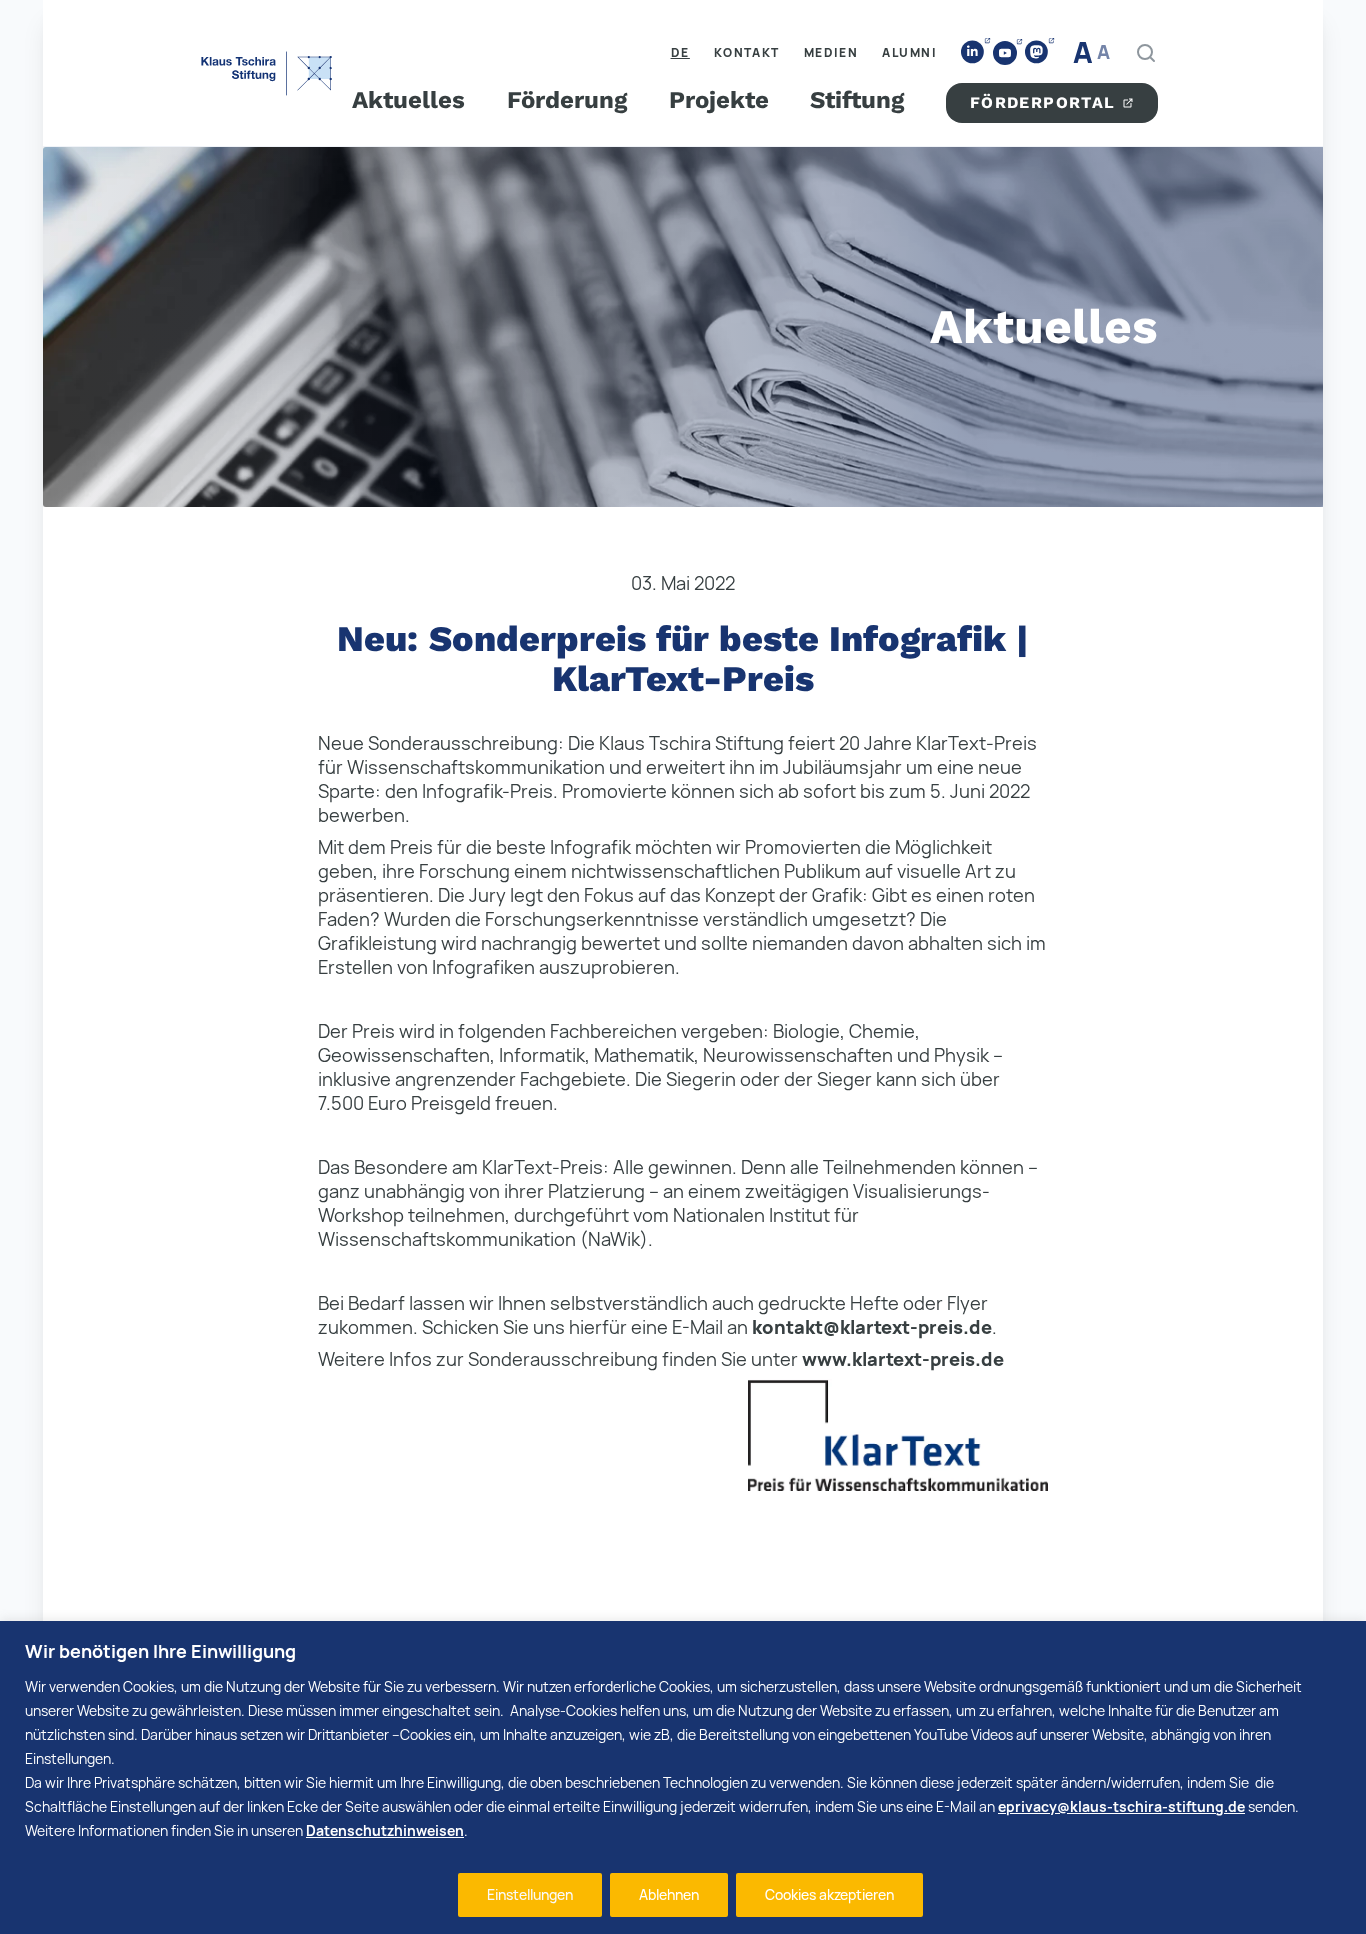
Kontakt (747, 52)
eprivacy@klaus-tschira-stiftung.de (1121, 1806)
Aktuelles (408, 100)
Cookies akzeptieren (829, 1894)
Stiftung (857, 100)
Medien (831, 52)
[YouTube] (1005, 53)
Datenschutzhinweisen (385, 1830)
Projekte (719, 100)
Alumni (909, 52)
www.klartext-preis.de (903, 1359)
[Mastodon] (1037, 52)
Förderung (567, 100)
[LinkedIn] (973, 52)
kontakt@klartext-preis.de (872, 1327)
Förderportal (1043, 102)
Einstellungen (530, 1894)
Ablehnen (669, 1894)
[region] (683, 1777)
